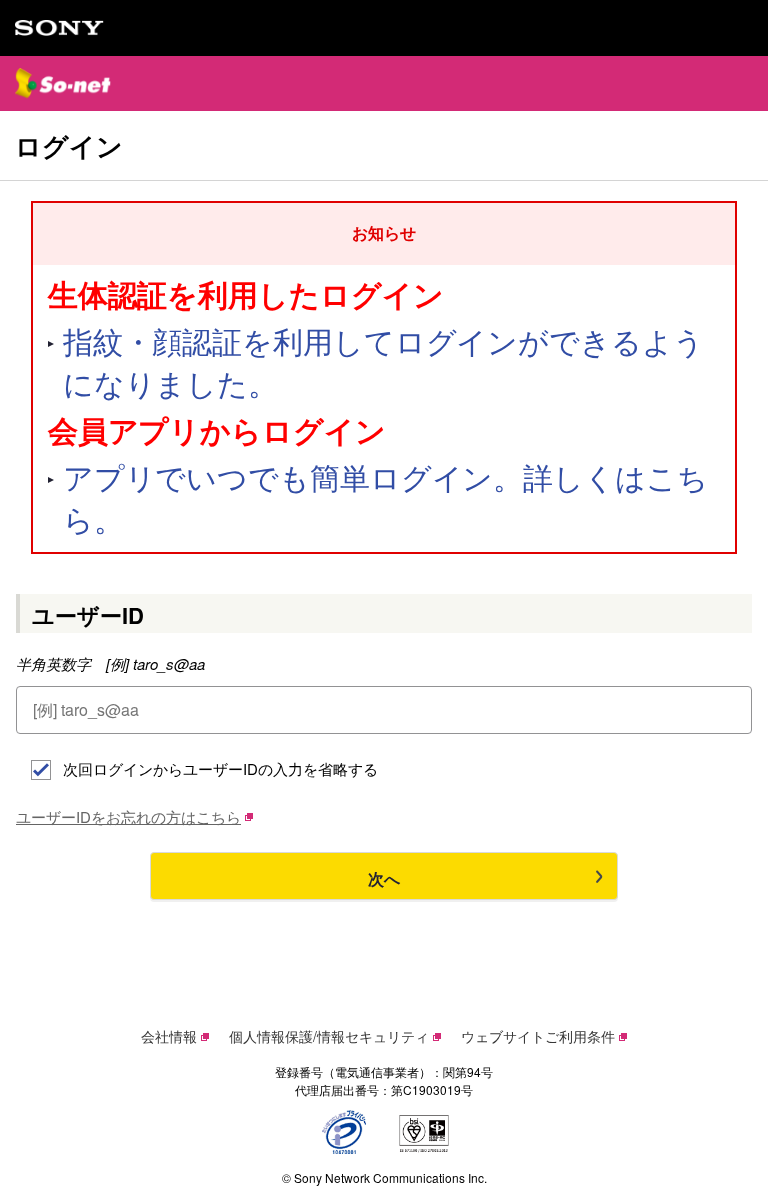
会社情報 (169, 1036)
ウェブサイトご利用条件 (538, 1036)
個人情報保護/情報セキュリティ (329, 1036)
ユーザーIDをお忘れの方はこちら (128, 816)
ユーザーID (88, 615)
